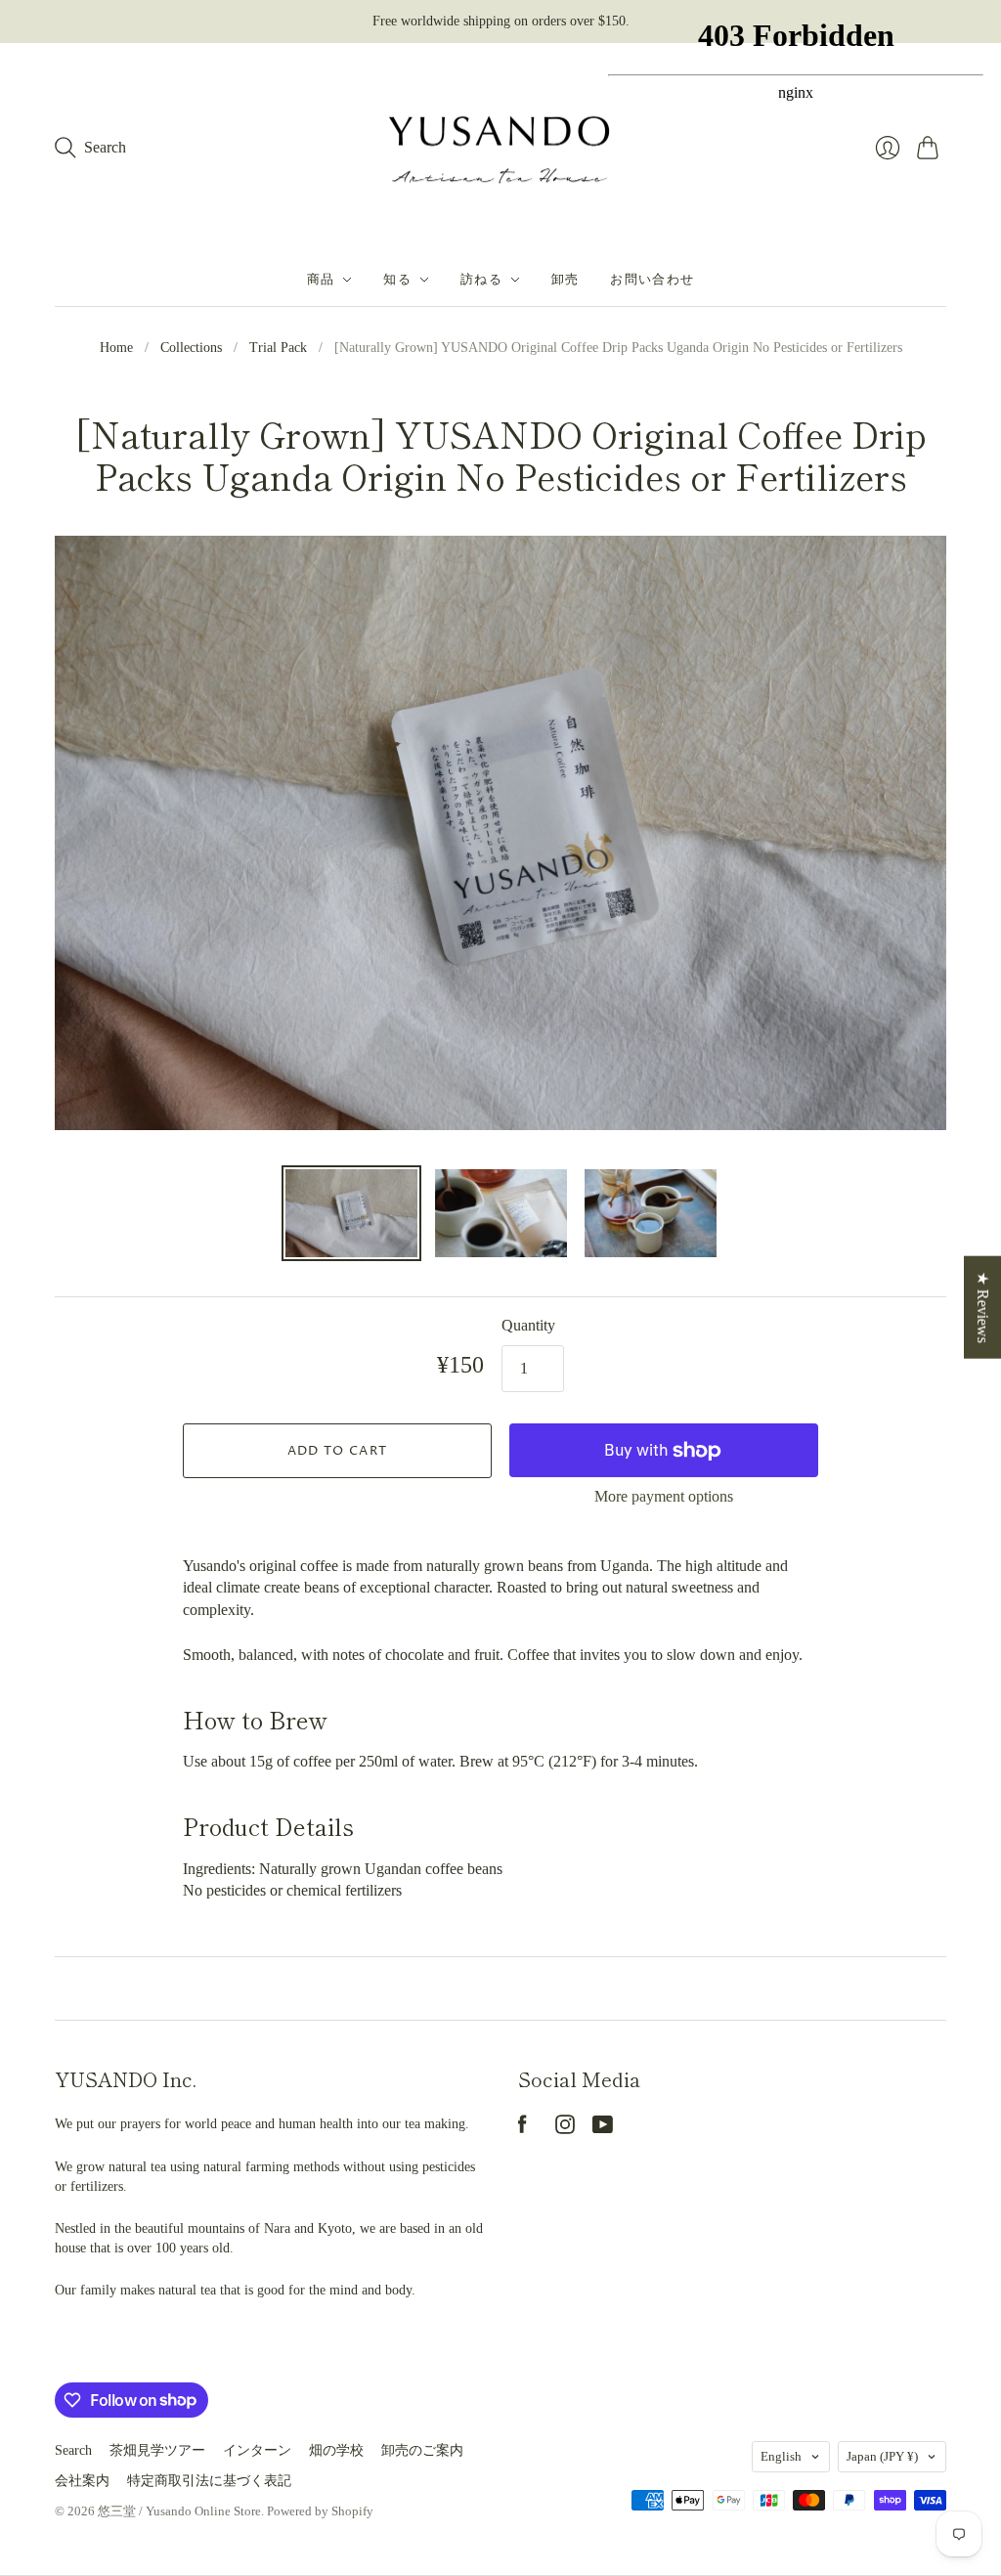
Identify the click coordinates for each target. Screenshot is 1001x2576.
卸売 (566, 280)
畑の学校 (336, 2450)
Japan (882, 2456)
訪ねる (481, 280)
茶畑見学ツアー (157, 2450)
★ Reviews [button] (983, 1307)
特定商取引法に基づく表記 (209, 2481)
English (781, 2456)
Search (73, 2450)
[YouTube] (603, 2129)
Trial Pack (278, 348)
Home (116, 348)
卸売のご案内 (422, 2450)
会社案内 (82, 2481)
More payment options (664, 1496)
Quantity (528, 1325)
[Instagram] (565, 2129)
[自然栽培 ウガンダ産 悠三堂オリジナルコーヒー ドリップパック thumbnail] (351, 1213)
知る (397, 280)
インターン (257, 2450)
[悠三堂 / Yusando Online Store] (500, 149)
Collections (191, 348)
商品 (321, 280)
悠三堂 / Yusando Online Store (179, 2511)
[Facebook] (522, 2129)
